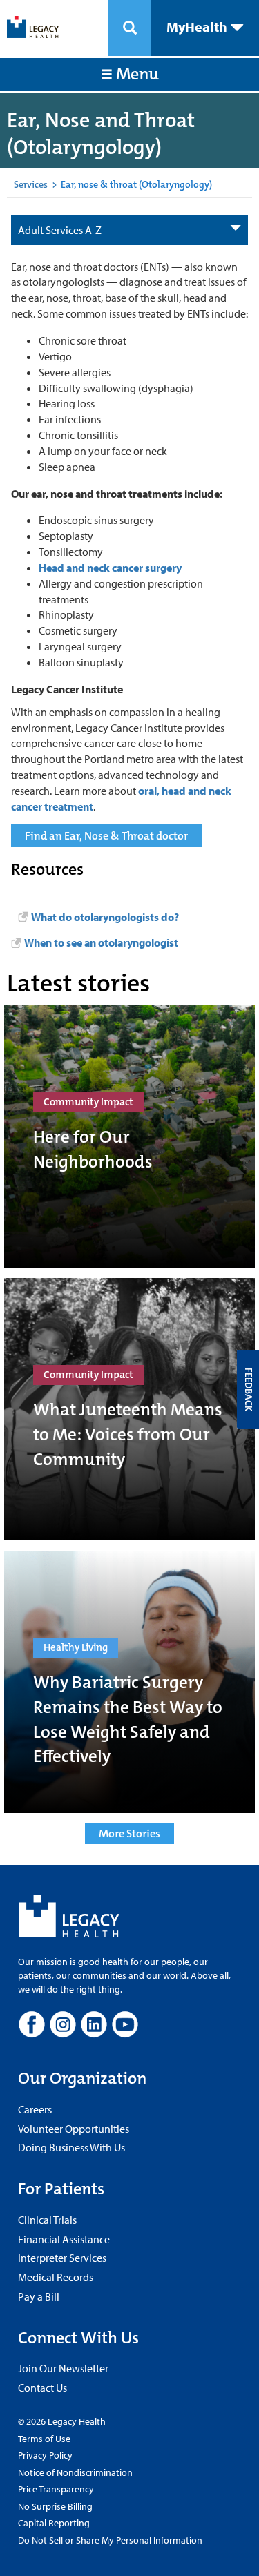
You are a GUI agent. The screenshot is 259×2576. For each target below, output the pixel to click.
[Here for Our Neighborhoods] (129, 1136)
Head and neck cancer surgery (110, 568)
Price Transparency (56, 2489)
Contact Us (42, 2388)
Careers (35, 2109)
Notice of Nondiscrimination (75, 2472)
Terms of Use (44, 2439)
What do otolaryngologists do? (105, 917)
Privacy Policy (45, 2455)
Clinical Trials (47, 2220)
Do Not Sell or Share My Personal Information (110, 2540)
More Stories (129, 1833)
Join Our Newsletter (63, 2368)
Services (31, 184)
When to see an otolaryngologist (101, 942)
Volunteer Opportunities (74, 2129)
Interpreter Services (62, 2258)
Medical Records (56, 2277)
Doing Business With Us (71, 2147)
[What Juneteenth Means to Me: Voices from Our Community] (129, 1409)
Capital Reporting (54, 2523)
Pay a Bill (39, 2296)
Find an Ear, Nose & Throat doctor (106, 836)
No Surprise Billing (55, 2506)
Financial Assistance (64, 2239)
